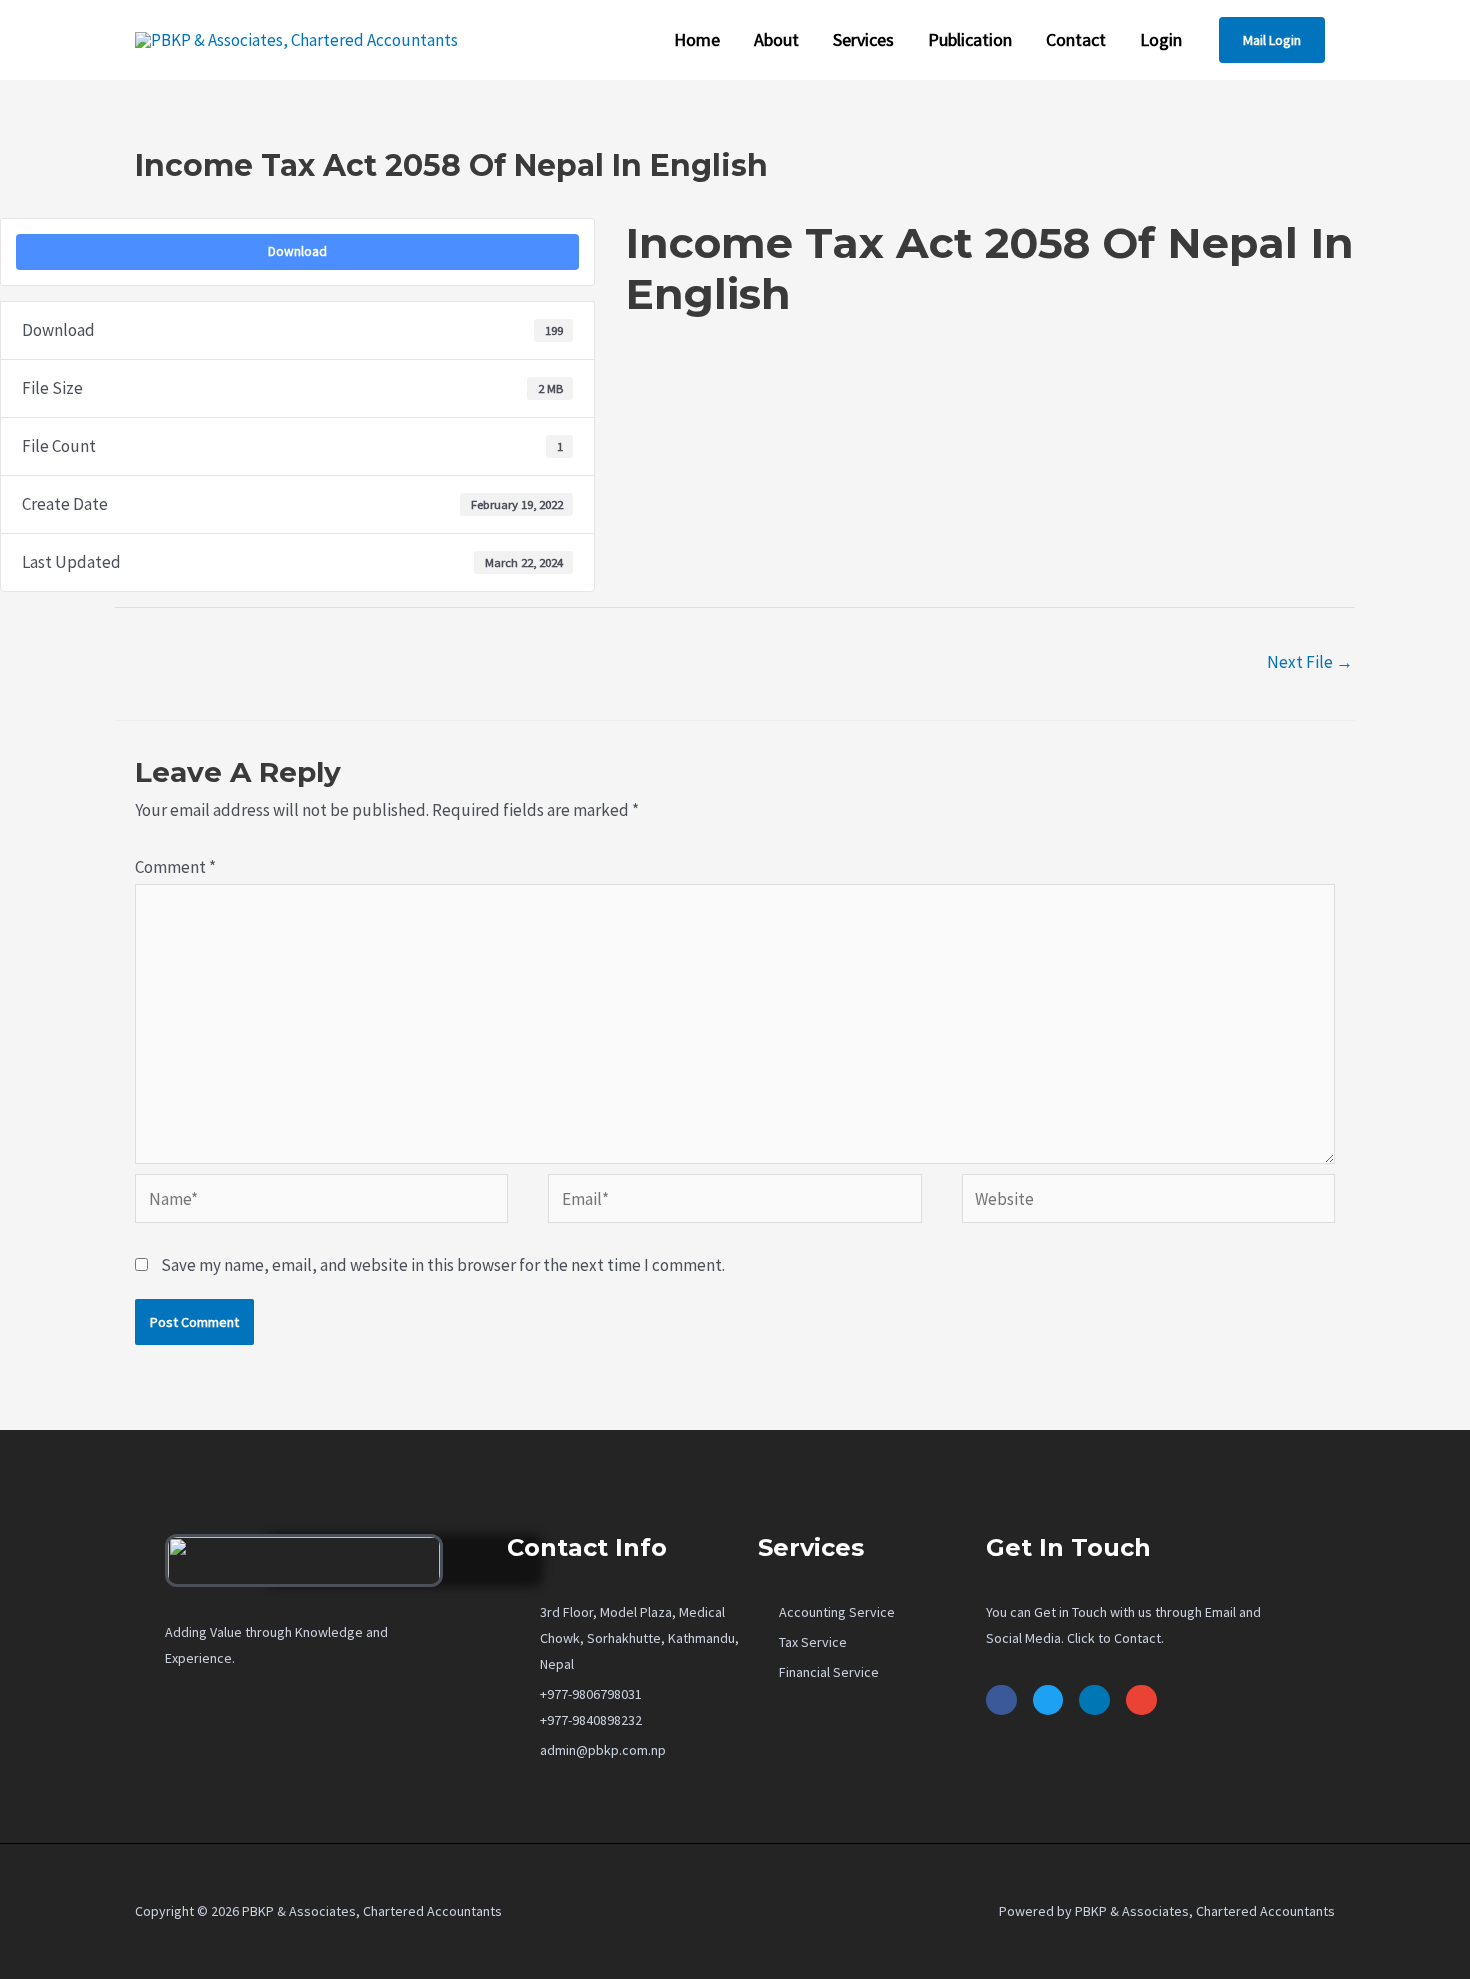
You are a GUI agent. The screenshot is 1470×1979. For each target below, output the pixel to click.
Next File (1310, 662)
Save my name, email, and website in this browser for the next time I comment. (443, 1265)
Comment (175, 867)
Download (297, 251)
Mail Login (1272, 40)
